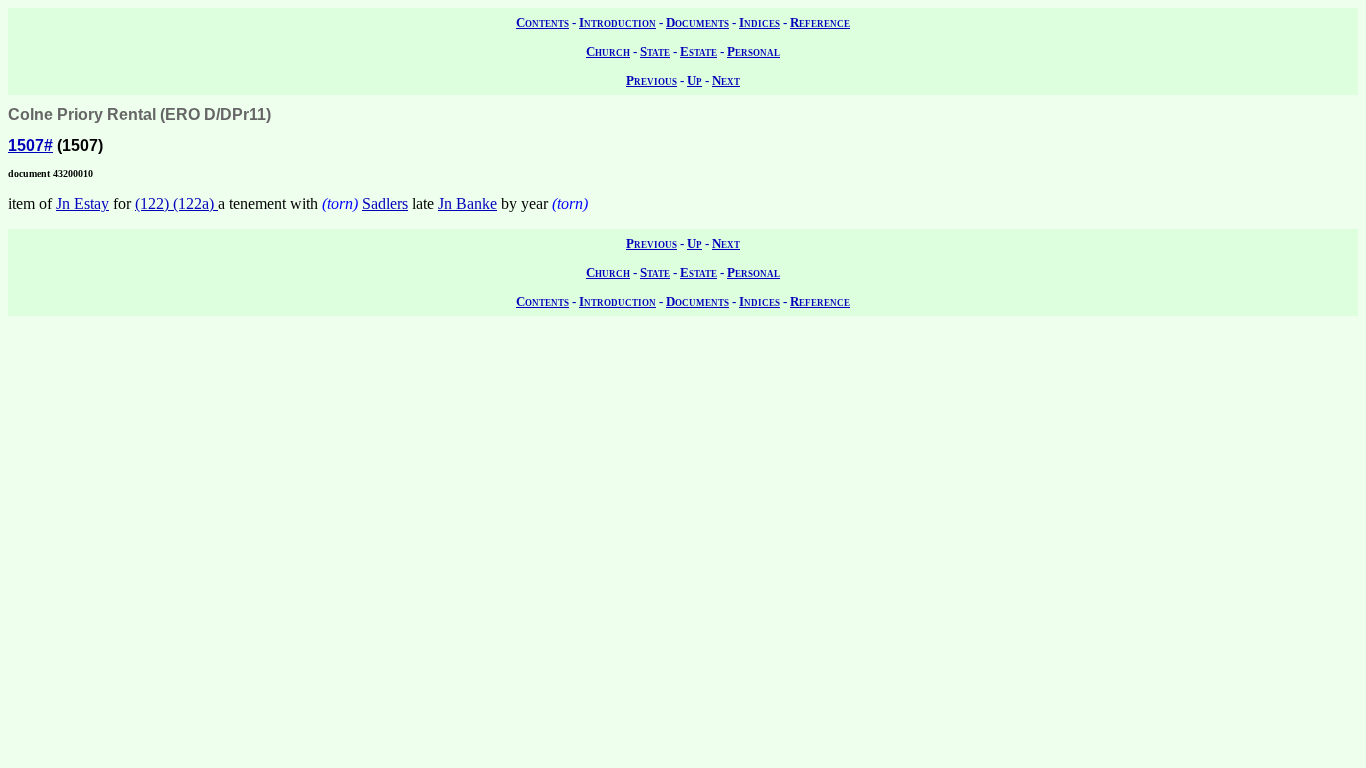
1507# (30, 145)
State (655, 51)
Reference (820, 22)
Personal (753, 51)
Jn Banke (467, 203)
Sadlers (385, 203)
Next (726, 80)
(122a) (195, 203)
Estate (698, 51)
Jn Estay (82, 203)
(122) (154, 203)
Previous (651, 80)
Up (694, 80)
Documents (697, 22)
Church (608, 51)
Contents (542, 22)
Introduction (617, 22)
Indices (759, 22)
